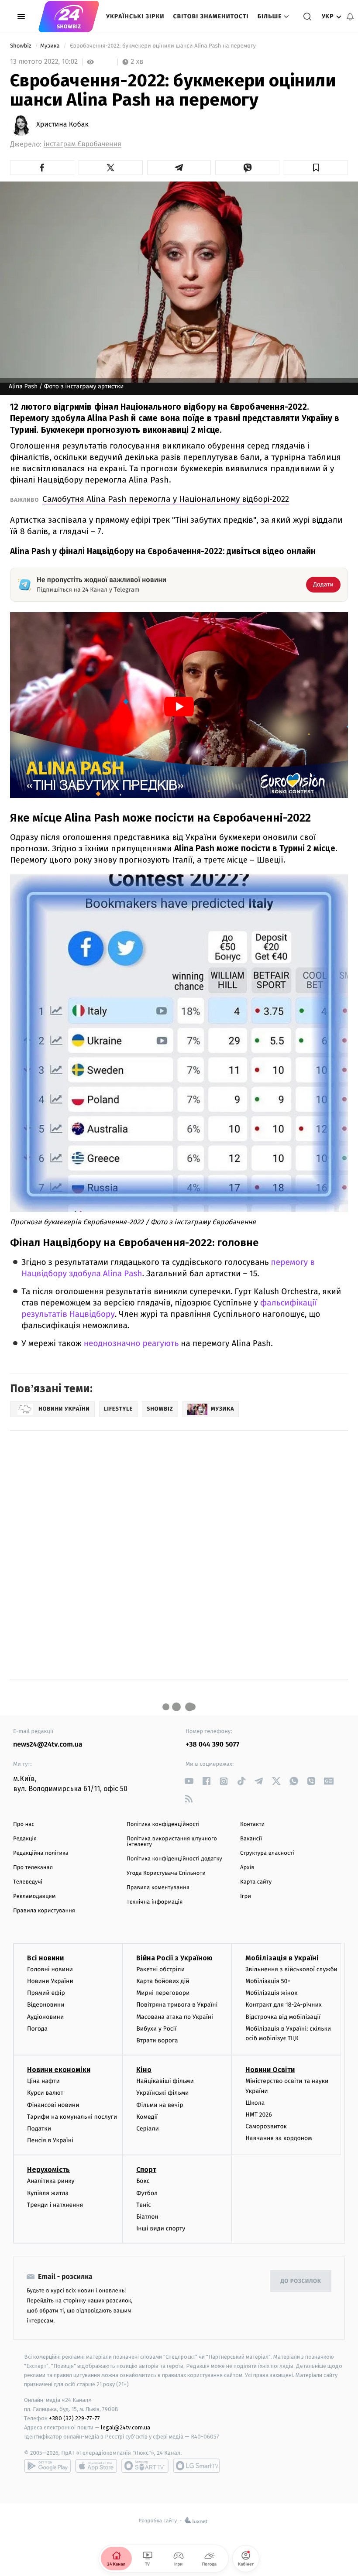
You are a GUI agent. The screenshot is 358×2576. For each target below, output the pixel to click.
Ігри (246, 1896)
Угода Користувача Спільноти (166, 1873)
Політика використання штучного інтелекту (172, 1842)
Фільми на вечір (160, 2105)
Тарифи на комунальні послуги (72, 2117)
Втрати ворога (157, 2040)
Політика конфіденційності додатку (174, 1859)
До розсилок (301, 2281)
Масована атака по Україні (175, 2017)
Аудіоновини (45, 2017)
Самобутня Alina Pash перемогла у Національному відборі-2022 (166, 499)
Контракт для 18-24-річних (283, 2005)
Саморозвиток (266, 2126)
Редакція (25, 1839)
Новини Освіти (270, 2070)
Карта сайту (256, 1882)
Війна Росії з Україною (174, 1958)
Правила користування (44, 1911)
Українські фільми (162, 2093)
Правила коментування (158, 1888)
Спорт (146, 2170)
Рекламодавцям (34, 1896)
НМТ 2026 (259, 2115)
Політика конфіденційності (163, 1824)
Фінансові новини (53, 2105)
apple (96, 2466)
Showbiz (21, 46)
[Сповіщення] (350, 17)
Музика (51, 46)
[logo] (69, 17)
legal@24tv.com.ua (126, 2427)
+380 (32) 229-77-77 (74, 2418)
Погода (37, 2029)
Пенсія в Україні (50, 2140)
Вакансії (251, 1839)
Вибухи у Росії (156, 2029)
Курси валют (45, 2093)
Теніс (144, 2205)
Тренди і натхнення (55, 2205)
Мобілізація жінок (271, 1993)
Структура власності (267, 1853)
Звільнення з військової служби (291, 1969)
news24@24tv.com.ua (48, 1745)
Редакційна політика (41, 1853)
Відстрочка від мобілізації (283, 2017)
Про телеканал (33, 1868)
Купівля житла (48, 2193)
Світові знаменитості (211, 16)
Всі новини (45, 1958)
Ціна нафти (43, 2081)
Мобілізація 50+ (268, 1981)
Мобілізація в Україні (282, 1958)
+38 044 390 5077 (212, 1745)
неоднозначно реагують (131, 1344)
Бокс (143, 2181)
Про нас (24, 1824)
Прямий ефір (46, 1993)
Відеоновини (46, 2005)
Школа (255, 2103)
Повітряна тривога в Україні (177, 2005)
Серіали (148, 2129)
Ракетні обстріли (160, 1969)
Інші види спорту (161, 2228)
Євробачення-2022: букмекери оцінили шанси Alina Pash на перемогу (163, 46)
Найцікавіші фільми (165, 2081)
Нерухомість (48, 2170)
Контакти (252, 1824)
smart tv (145, 2466)
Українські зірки (135, 16)
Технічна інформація (155, 1902)
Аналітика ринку (51, 2181)
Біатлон (147, 2217)
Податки (39, 2129)
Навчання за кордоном (279, 2138)
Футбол (147, 2193)
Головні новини (50, 1969)
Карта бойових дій (163, 1981)
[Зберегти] (316, 168)
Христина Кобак (62, 125)
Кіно (144, 2070)
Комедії (147, 2117)
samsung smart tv (196, 2466)
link (189, 1781)
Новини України (50, 1981)
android (48, 2466)
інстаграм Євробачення (83, 144)
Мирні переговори (163, 1993)
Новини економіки (59, 2070)
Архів (247, 1868)
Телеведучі (28, 1882)
